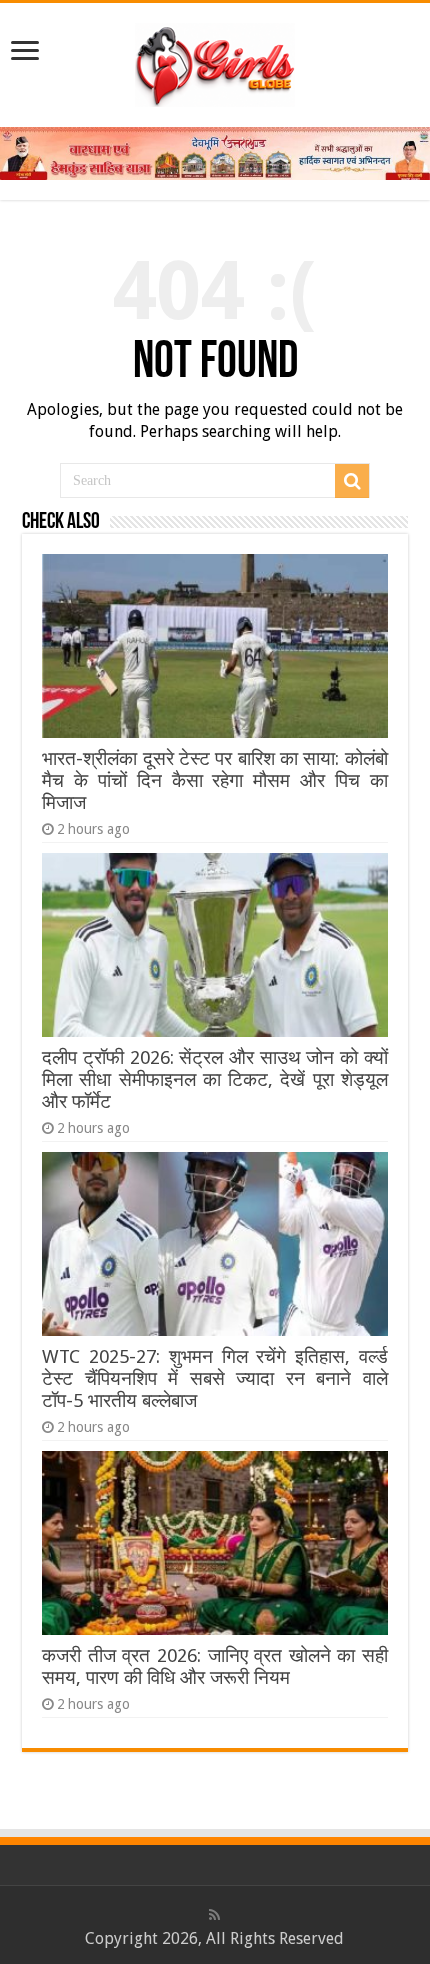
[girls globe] (215, 61)
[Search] (352, 481)
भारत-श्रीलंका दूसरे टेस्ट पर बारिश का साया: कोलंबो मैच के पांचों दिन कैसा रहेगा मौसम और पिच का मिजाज (215, 780)
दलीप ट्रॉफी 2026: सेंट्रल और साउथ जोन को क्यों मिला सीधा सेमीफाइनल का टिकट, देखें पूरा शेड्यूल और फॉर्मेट (215, 1079)
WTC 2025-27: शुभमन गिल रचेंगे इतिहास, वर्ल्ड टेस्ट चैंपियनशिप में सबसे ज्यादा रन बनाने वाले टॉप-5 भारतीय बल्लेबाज (215, 1378)
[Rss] (214, 1915)
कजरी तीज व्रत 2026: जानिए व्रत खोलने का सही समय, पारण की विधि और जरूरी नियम (215, 1666)
